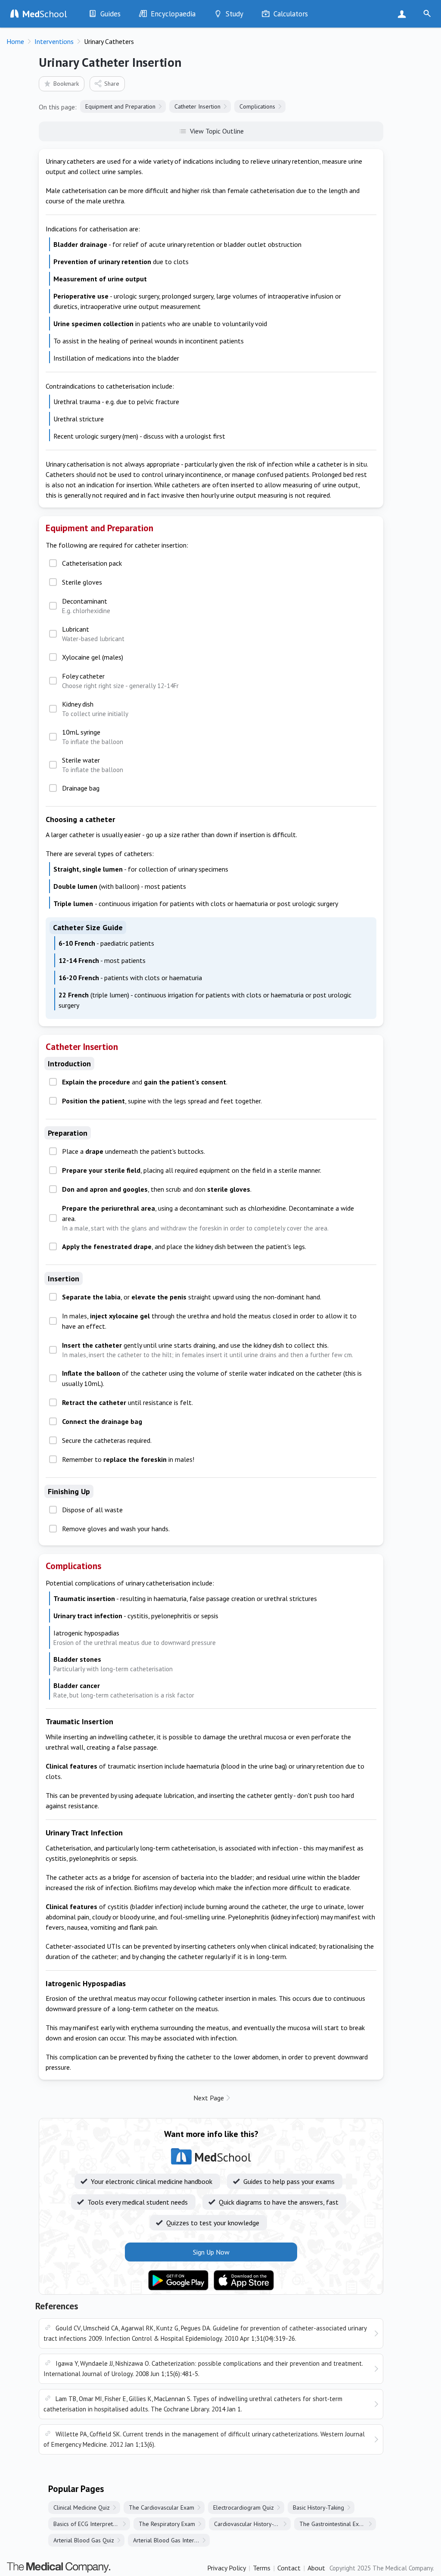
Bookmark (66, 84)
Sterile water (93, 765)
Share (112, 84)
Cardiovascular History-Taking (252, 2524)
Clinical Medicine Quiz (82, 2507)
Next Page (209, 2098)
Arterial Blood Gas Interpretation (171, 2540)
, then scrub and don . (157, 1189)
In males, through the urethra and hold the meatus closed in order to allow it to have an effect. (209, 1321)
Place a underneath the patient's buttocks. (134, 1151)
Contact (289, 2568)
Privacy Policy (227, 2568)
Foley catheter (120, 681)
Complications (257, 106)
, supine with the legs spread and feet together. (162, 1101)
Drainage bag (81, 788)
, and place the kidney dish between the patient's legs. (184, 1246)
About (316, 2568)
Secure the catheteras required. (107, 1440)
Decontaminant (86, 606)
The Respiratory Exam (167, 2524)
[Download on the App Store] (244, 2280)
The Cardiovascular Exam (161, 2507)
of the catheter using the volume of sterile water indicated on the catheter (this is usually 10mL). (212, 1378)
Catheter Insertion (197, 106)
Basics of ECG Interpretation (89, 2524)
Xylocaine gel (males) (93, 657)
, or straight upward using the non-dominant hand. (192, 1297)
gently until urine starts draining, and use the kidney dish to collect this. (208, 1350)
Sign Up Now (404, 14)
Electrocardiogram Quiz (244, 2507)
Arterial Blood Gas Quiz (84, 2540)
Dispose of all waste (92, 1510)
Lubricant (93, 634)
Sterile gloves (82, 582)
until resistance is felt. (127, 1402)
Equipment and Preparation (120, 106)
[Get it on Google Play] (178, 2280)
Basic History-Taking (318, 2507)
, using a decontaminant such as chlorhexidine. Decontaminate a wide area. (208, 1218)
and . (145, 1082)
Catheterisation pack (92, 563)
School (45, 14)
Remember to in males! (128, 1459)
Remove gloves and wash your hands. (116, 1529)
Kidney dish (95, 709)
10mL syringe (93, 737)
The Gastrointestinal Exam (333, 2524)
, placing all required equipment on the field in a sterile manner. (192, 1170)
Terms (262, 2568)
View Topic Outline (217, 131)
